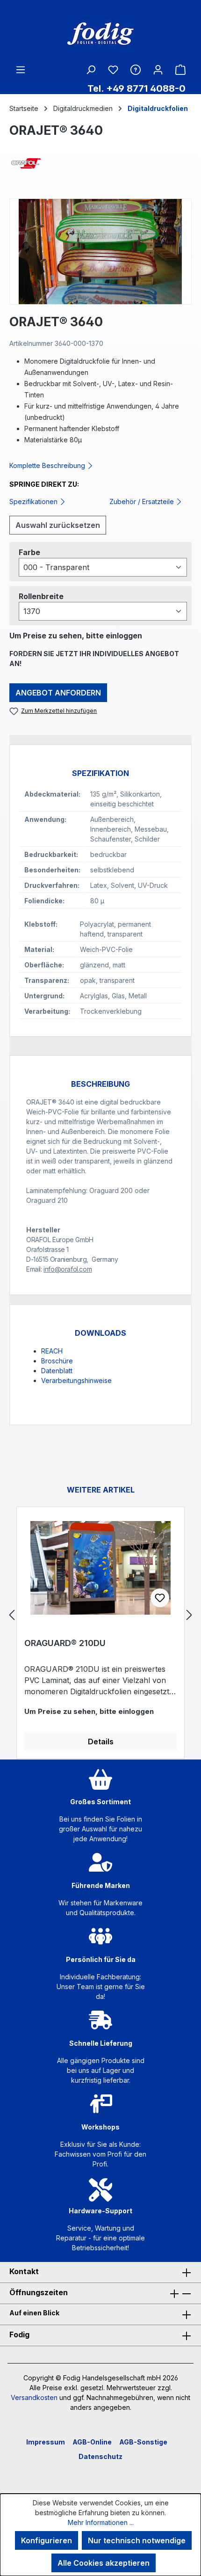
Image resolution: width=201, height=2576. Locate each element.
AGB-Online (92, 2442)
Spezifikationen (34, 501)
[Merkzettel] (113, 70)
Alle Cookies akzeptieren (104, 2563)
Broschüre (57, 1361)
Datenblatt (57, 1371)
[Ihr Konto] (158, 69)
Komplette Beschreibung (48, 465)
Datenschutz (100, 2456)
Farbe (29, 552)
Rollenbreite (41, 596)
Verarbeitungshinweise (76, 1380)
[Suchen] (91, 69)
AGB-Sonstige (143, 2442)
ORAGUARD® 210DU (65, 1643)
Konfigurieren (47, 2540)
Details (101, 1742)
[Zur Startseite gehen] (100, 34)
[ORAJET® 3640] (100, 252)
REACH (52, 1351)
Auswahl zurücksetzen (58, 525)
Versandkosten (34, 2397)
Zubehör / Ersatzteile (143, 501)
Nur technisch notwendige (137, 2540)
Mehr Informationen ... (101, 2522)
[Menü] (21, 69)
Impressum (46, 2442)
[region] (100, 252)
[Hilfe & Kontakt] (136, 69)
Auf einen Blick (34, 2313)
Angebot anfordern (58, 693)
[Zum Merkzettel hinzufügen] (160, 1598)
